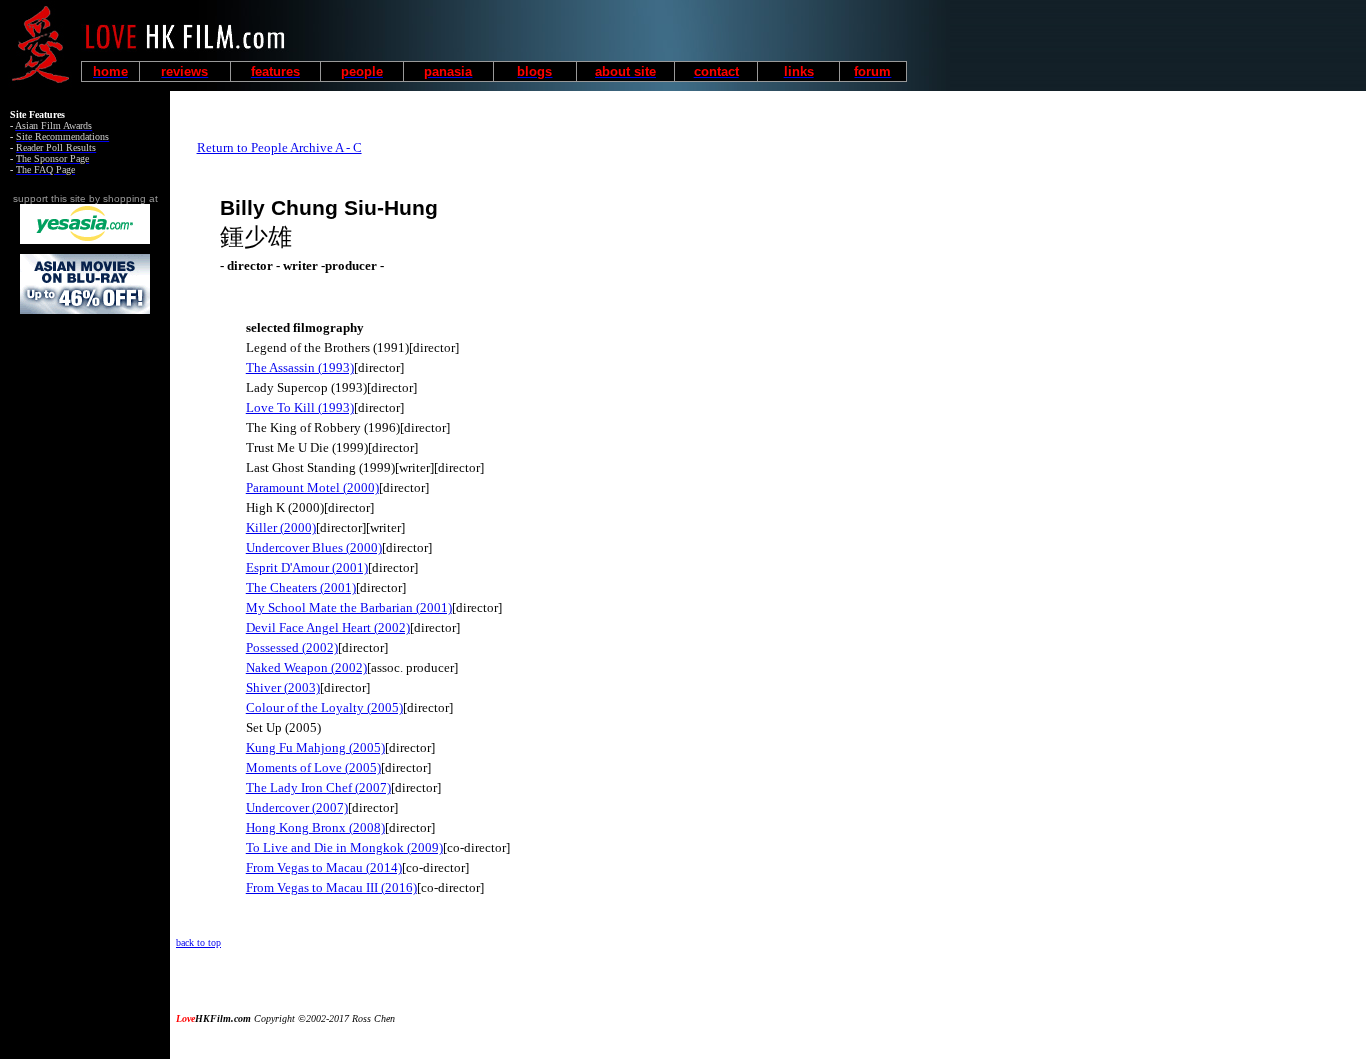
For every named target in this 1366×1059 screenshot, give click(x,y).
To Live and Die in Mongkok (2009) (344, 847)
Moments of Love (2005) (313, 767)
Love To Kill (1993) (300, 407)
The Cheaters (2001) (301, 587)
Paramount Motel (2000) (312, 487)
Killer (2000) (281, 527)
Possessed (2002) (292, 647)
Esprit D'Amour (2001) (307, 567)
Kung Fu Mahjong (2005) (315, 747)
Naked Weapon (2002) (306, 667)
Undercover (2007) (297, 807)
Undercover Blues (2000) (314, 547)
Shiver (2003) (283, 687)
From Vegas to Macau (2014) (324, 867)
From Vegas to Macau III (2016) (331, 887)
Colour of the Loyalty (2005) (324, 707)
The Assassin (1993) (300, 367)
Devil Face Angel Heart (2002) (328, 627)
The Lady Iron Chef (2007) (318, 787)
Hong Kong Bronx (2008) (315, 827)
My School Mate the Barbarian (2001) (349, 607)
